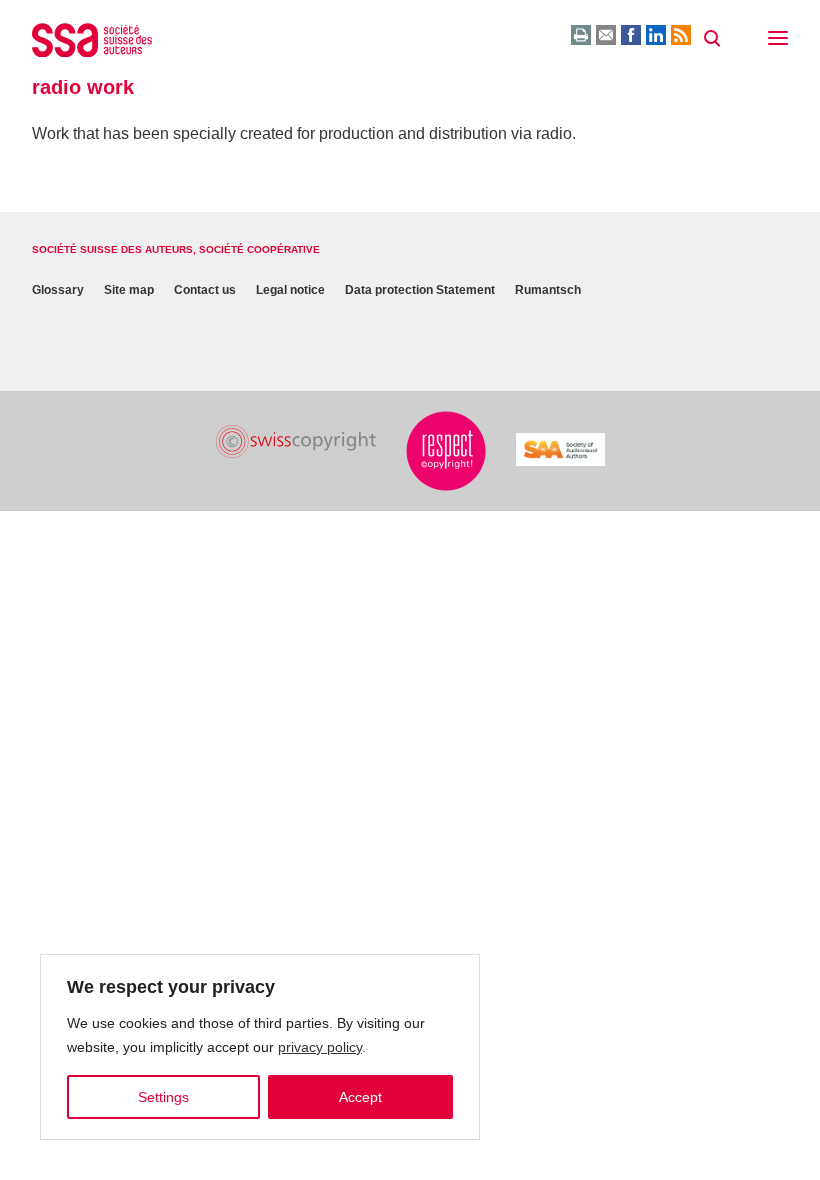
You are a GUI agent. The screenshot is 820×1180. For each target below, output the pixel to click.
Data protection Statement (420, 290)
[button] (778, 40)
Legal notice (290, 290)
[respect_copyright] (446, 451)
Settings (163, 1097)
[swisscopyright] (296, 441)
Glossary (58, 290)
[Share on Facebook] (631, 35)
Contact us (205, 290)
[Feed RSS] (681, 35)
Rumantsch (548, 290)
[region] (260, 1047)
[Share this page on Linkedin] (656, 35)
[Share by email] (606, 35)
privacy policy (320, 1047)
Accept (360, 1097)
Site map (129, 290)
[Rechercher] (712, 39)
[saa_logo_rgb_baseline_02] (560, 449)
